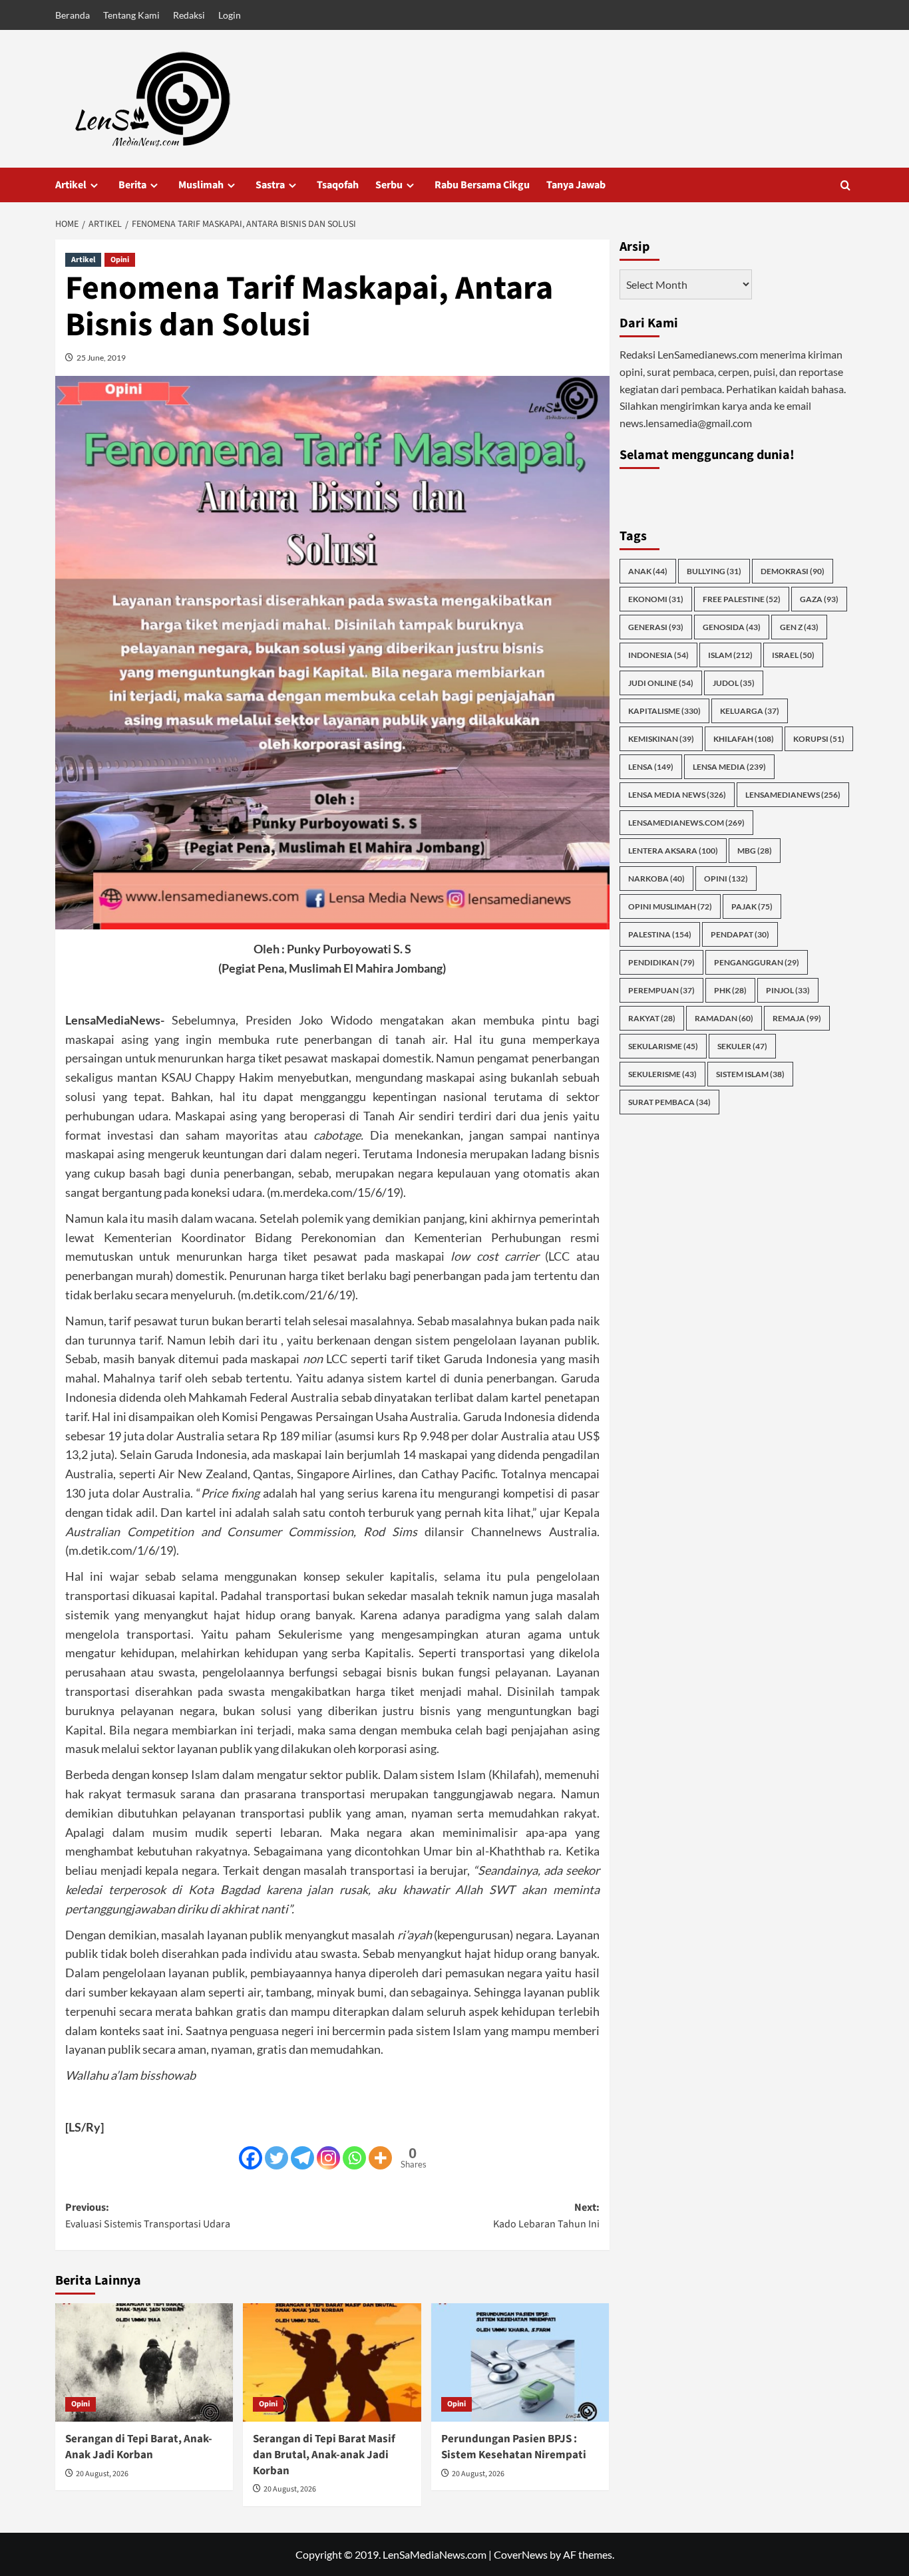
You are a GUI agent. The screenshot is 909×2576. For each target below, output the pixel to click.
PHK (730, 990)
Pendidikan (661, 962)
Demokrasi (793, 570)
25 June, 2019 (101, 358)
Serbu (389, 185)
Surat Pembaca (669, 1101)
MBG (755, 850)
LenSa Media (729, 766)
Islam (730, 654)
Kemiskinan (661, 738)
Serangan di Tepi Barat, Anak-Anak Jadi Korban (139, 2447)
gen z (799, 626)
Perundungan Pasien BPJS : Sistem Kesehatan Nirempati (514, 2447)
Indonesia (658, 654)
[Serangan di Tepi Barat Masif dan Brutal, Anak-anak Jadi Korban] (332, 2362)
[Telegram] (302, 2158)
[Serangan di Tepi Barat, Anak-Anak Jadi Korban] (144, 2362)
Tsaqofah (338, 185)
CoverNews (521, 2554)
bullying (714, 570)
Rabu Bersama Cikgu (482, 185)
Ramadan (724, 1018)
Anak (648, 570)
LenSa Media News (677, 794)
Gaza (819, 598)
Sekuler (742, 1046)
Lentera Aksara (673, 850)
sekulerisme (662, 1073)
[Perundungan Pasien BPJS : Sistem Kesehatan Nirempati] (520, 2362)
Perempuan (661, 990)
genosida (732, 626)
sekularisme (663, 1046)
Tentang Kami (131, 15)
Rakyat (652, 1018)
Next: (546, 2216)
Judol (734, 682)
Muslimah (201, 185)
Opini (120, 260)
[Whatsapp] (354, 2158)
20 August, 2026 (102, 2474)
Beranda (73, 15)
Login (230, 15)
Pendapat (740, 934)
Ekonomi (656, 598)
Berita (132, 185)
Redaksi (189, 15)
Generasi (656, 626)
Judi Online (661, 682)
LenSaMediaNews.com (686, 822)
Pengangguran (757, 962)
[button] (845, 185)
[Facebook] (251, 2158)
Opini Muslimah (670, 906)
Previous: (148, 2216)
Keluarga (750, 710)
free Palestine (742, 598)
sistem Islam (750, 1073)
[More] (380, 2158)
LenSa (651, 766)
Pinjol (788, 990)
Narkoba (656, 878)
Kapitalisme (664, 710)
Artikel (71, 185)
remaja (797, 1018)
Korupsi (819, 738)
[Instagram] (328, 2158)
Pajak (752, 906)
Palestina (660, 934)
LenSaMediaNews (793, 794)
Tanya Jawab (576, 185)
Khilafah (744, 738)
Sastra (270, 185)
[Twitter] (276, 2158)
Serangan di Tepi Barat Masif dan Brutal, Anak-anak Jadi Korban (324, 2455)
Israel (793, 654)
